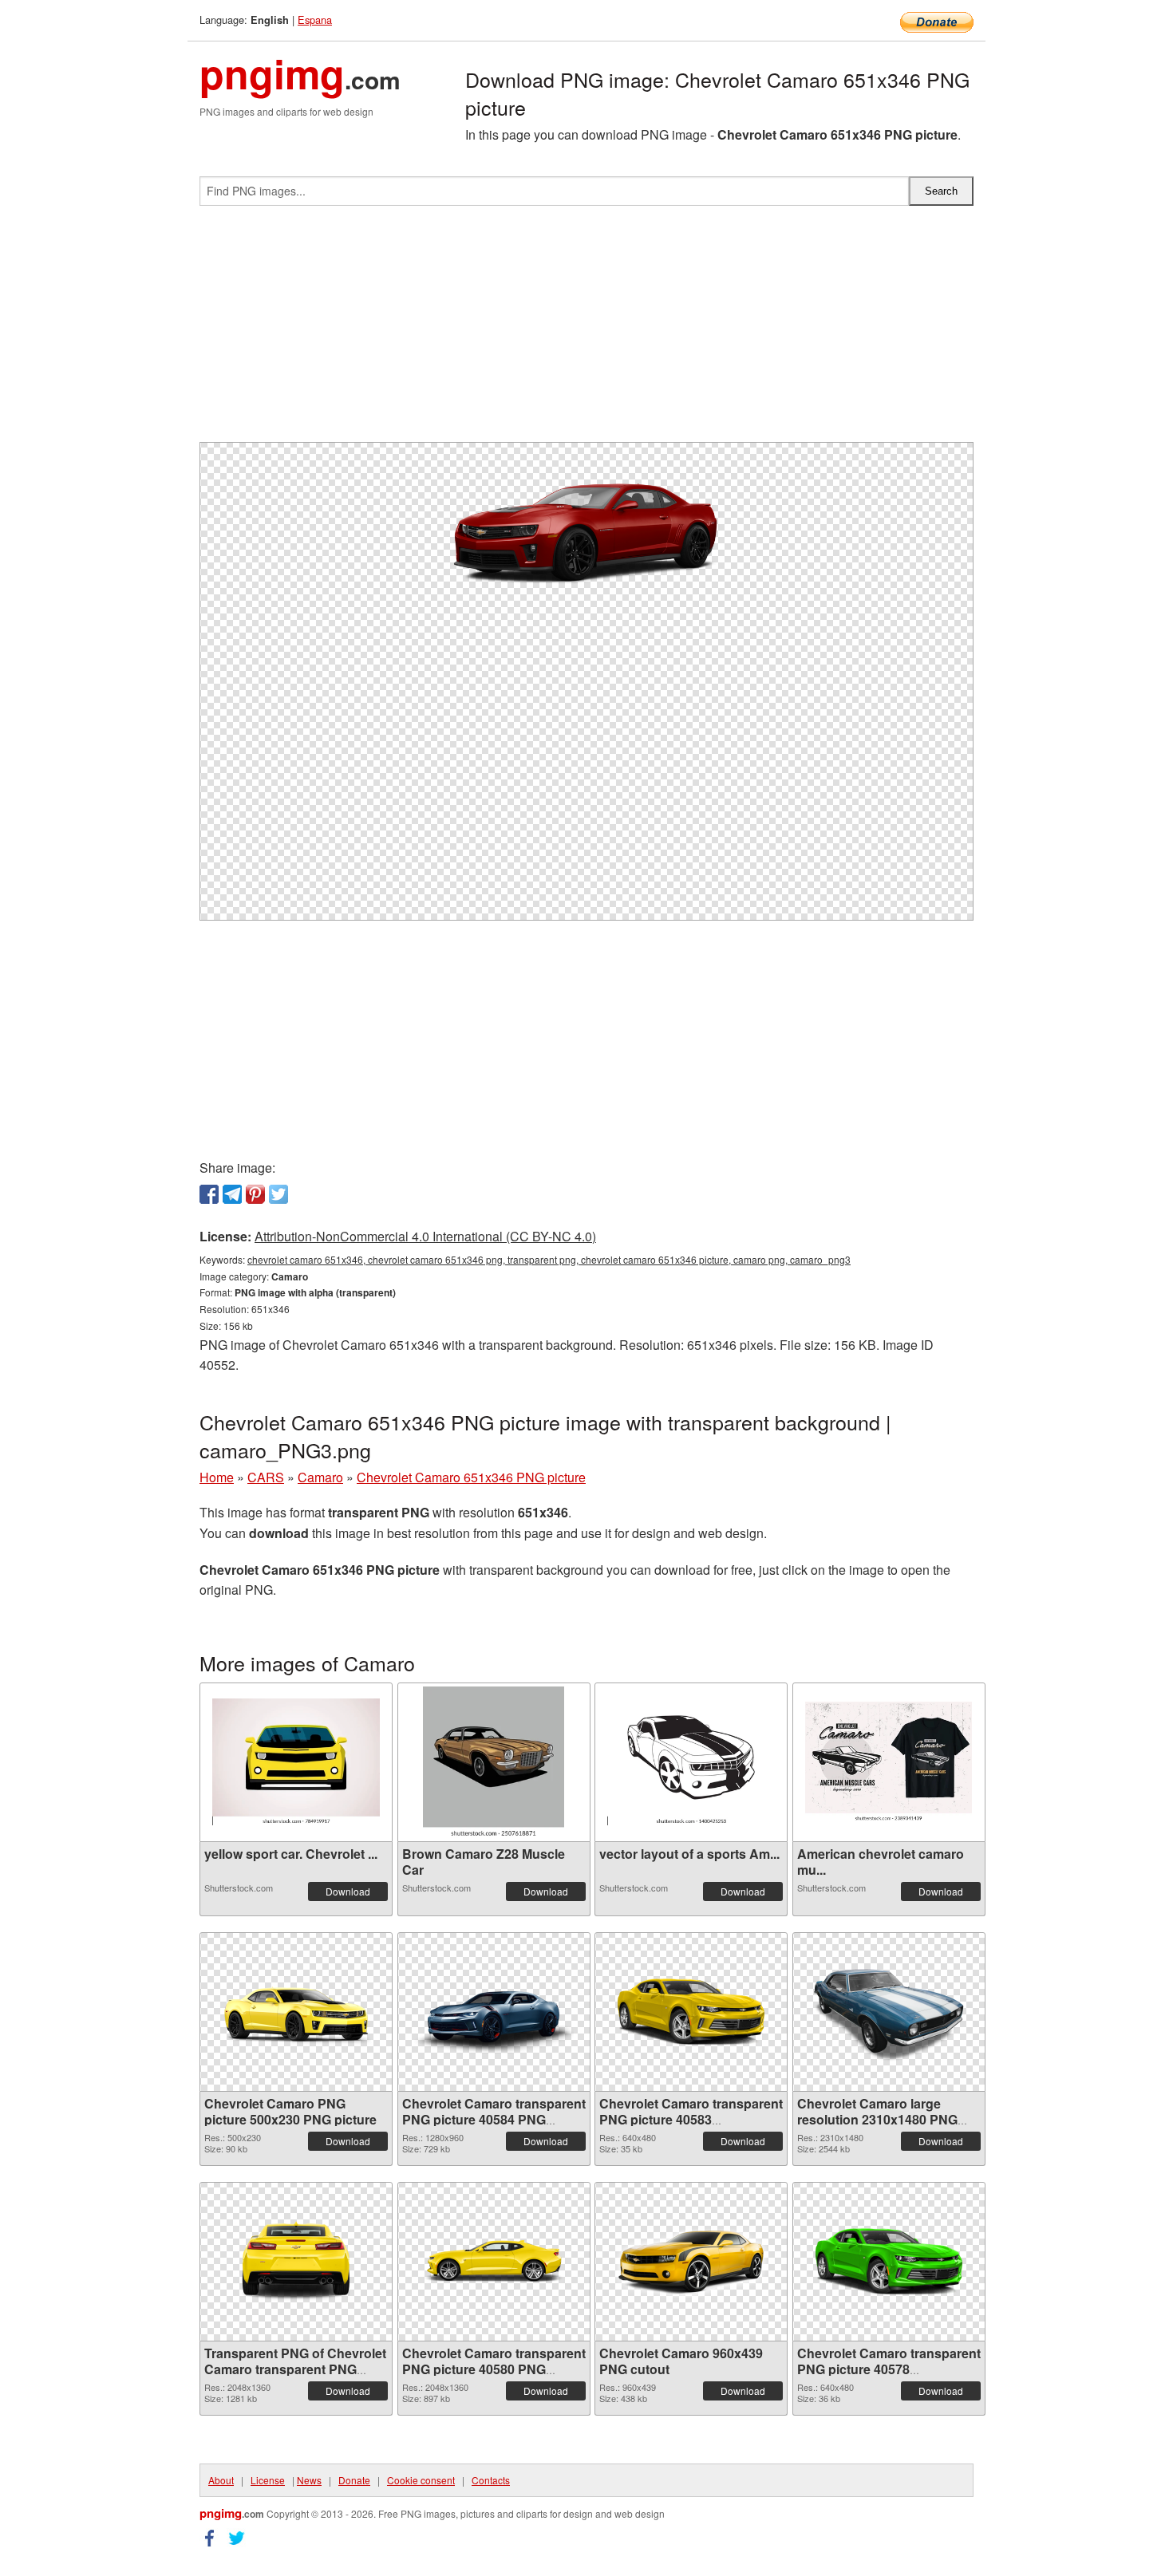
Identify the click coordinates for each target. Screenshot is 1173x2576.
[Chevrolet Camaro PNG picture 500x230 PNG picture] (296, 2012)
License (268, 2480)
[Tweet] (278, 1194)
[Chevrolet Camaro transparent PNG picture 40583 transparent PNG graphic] (691, 2012)
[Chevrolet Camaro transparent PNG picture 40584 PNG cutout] (494, 2012)
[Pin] (255, 1194)
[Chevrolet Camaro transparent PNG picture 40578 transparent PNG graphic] (889, 2262)
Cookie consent (421, 2480)
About (221, 2480)
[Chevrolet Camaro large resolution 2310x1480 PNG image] (889, 2012)
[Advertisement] (586, 330)
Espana (315, 20)
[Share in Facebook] (209, 1194)
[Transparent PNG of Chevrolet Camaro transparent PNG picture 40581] (296, 2262)
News (309, 2480)
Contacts (491, 2480)
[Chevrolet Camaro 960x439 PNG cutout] (691, 2261)
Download (348, 1891)
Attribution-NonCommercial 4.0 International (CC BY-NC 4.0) (425, 1236)
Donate (354, 2480)
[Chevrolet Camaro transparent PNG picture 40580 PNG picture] (494, 2262)
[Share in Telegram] (232, 1194)
